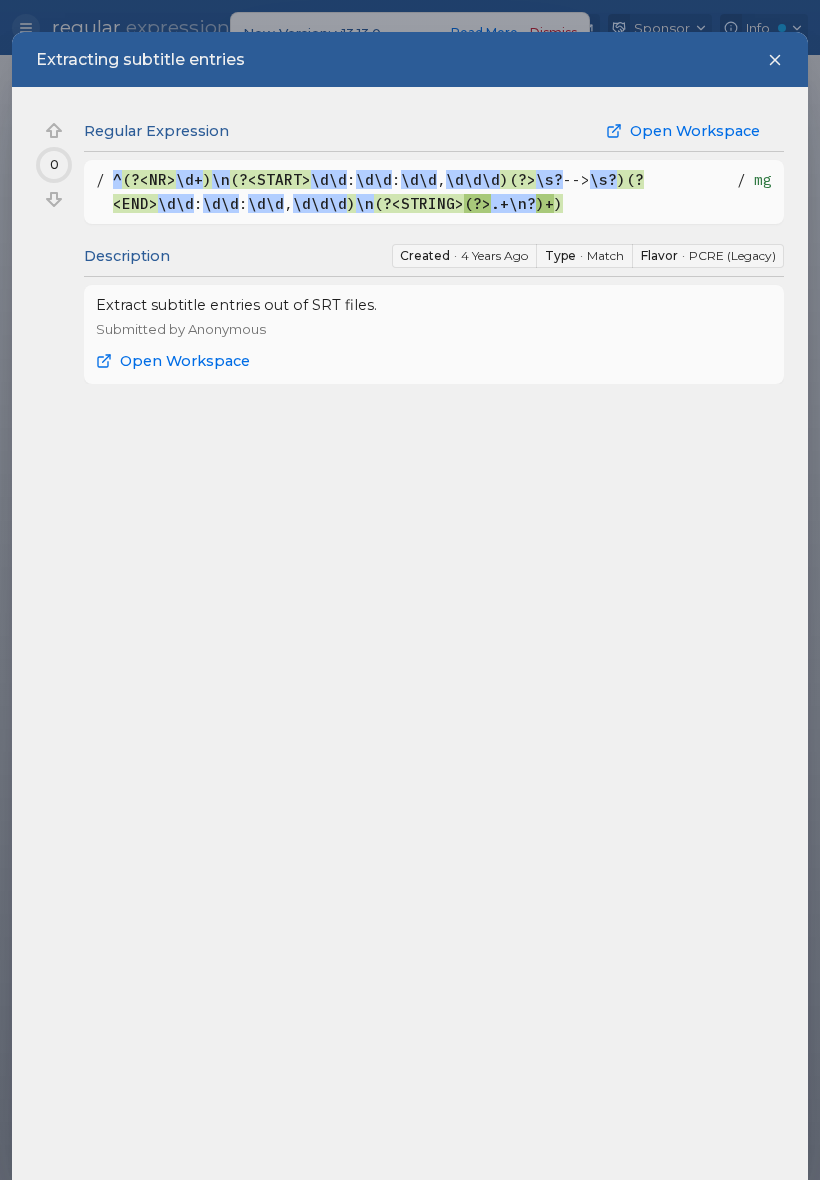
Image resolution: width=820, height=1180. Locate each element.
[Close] (775, 60)
